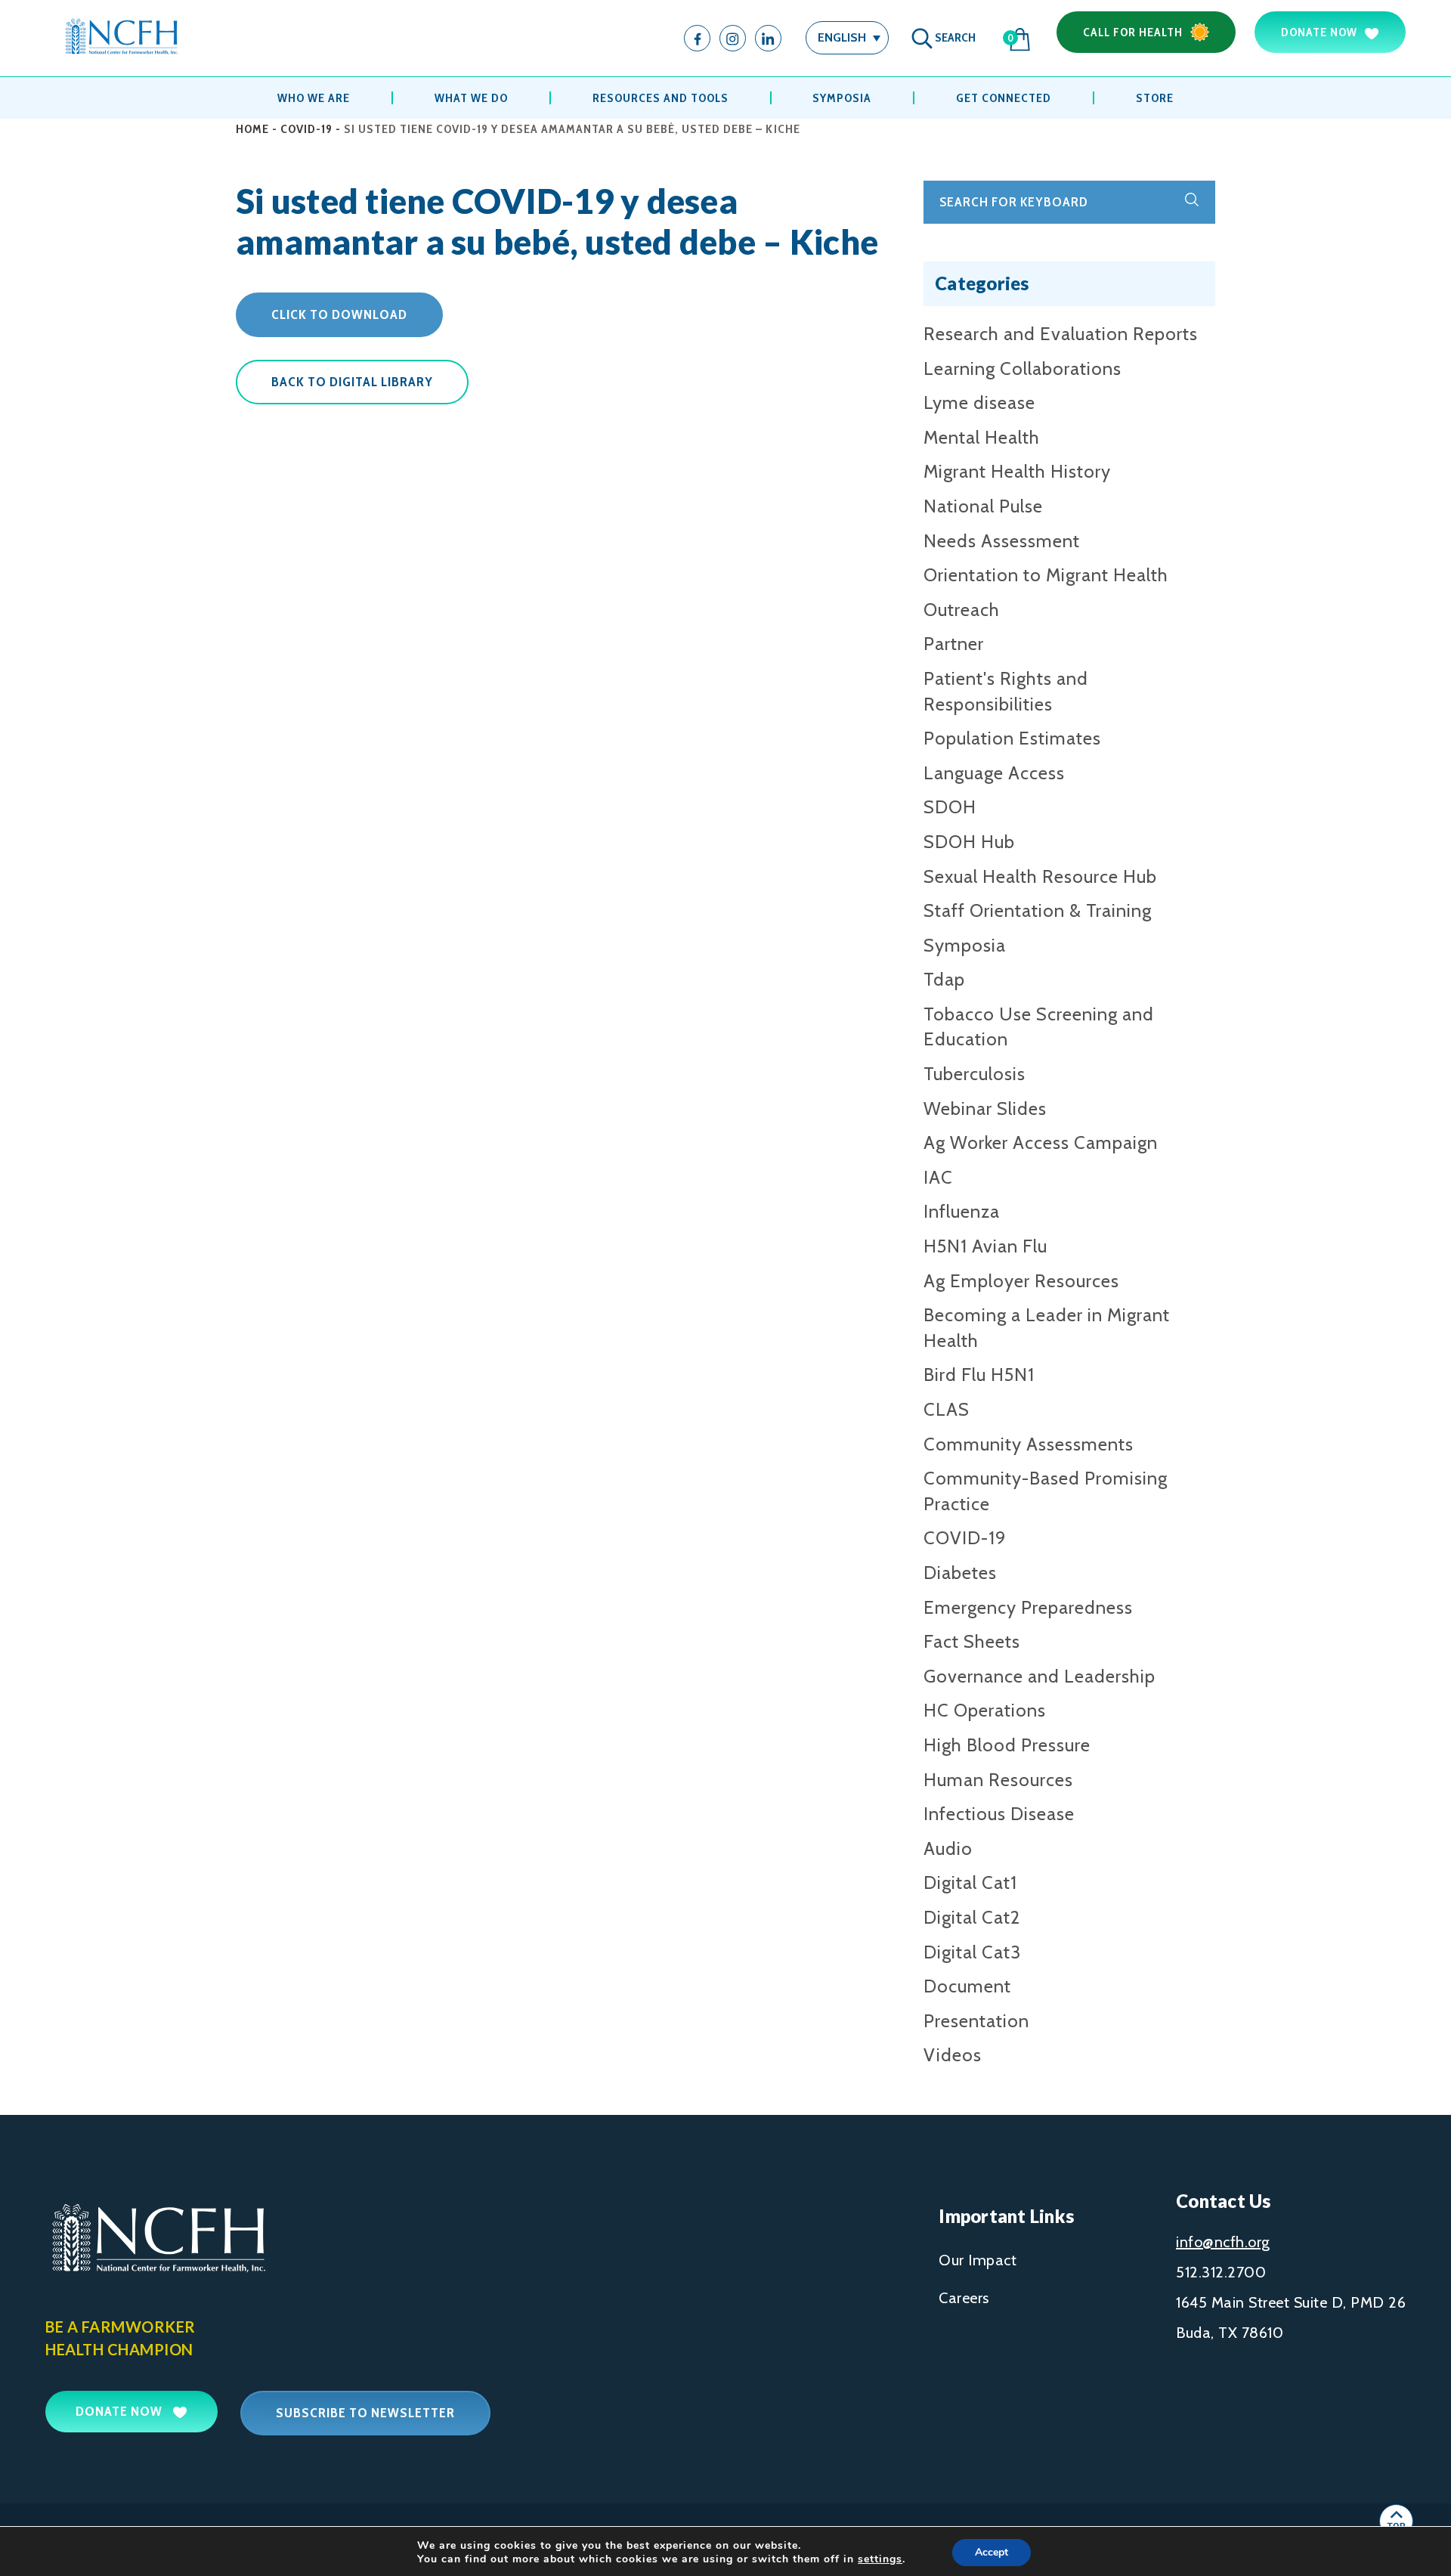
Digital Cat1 (970, 1882)
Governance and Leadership (1040, 1676)
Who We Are (314, 98)
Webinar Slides (985, 1108)
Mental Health (982, 437)
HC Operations (985, 1710)
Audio (948, 1848)
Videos (953, 2055)
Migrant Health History (1017, 471)
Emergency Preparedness (1028, 1607)
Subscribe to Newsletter (365, 2413)
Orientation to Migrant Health (1046, 575)
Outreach (962, 610)
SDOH (950, 807)
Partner (954, 644)
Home (252, 129)
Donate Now (1319, 32)
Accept (992, 2552)
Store (1155, 98)
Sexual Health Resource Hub (1040, 876)
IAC (938, 1177)
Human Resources (998, 1780)
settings (880, 2559)
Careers (964, 2298)
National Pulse (983, 506)
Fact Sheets (972, 1641)
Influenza (962, 1211)
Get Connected (1004, 98)
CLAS (947, 1409)
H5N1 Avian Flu (985, 1246)
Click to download (339, 314)
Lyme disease (979, 402)
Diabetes (960, 1573)
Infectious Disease (999, 1814)
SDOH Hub (969, 842)
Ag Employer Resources (1021, 1281)
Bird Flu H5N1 (979, 1375)
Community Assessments (1029, 1444)
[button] (847, 37)
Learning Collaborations (1023, 368)
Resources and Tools (661, 98)
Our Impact (978, 2260)
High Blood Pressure (1007, 1745)
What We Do (471, 98)
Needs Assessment (1002, 541)
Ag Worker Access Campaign (1041, 1142)
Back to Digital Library (352, 382)
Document (967, 1986)
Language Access (994, 773)
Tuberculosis (975, 1074)
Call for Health (1133, 32)
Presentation (976, 2021)
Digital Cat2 (972, 1917)
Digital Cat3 (972, 1952)
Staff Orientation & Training (1038, 910)
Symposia (842, 98)
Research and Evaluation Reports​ (1061, 334)
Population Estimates (1012, 738)
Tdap (944, 979)
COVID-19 (306, 129)
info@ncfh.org (1223, 2242)
